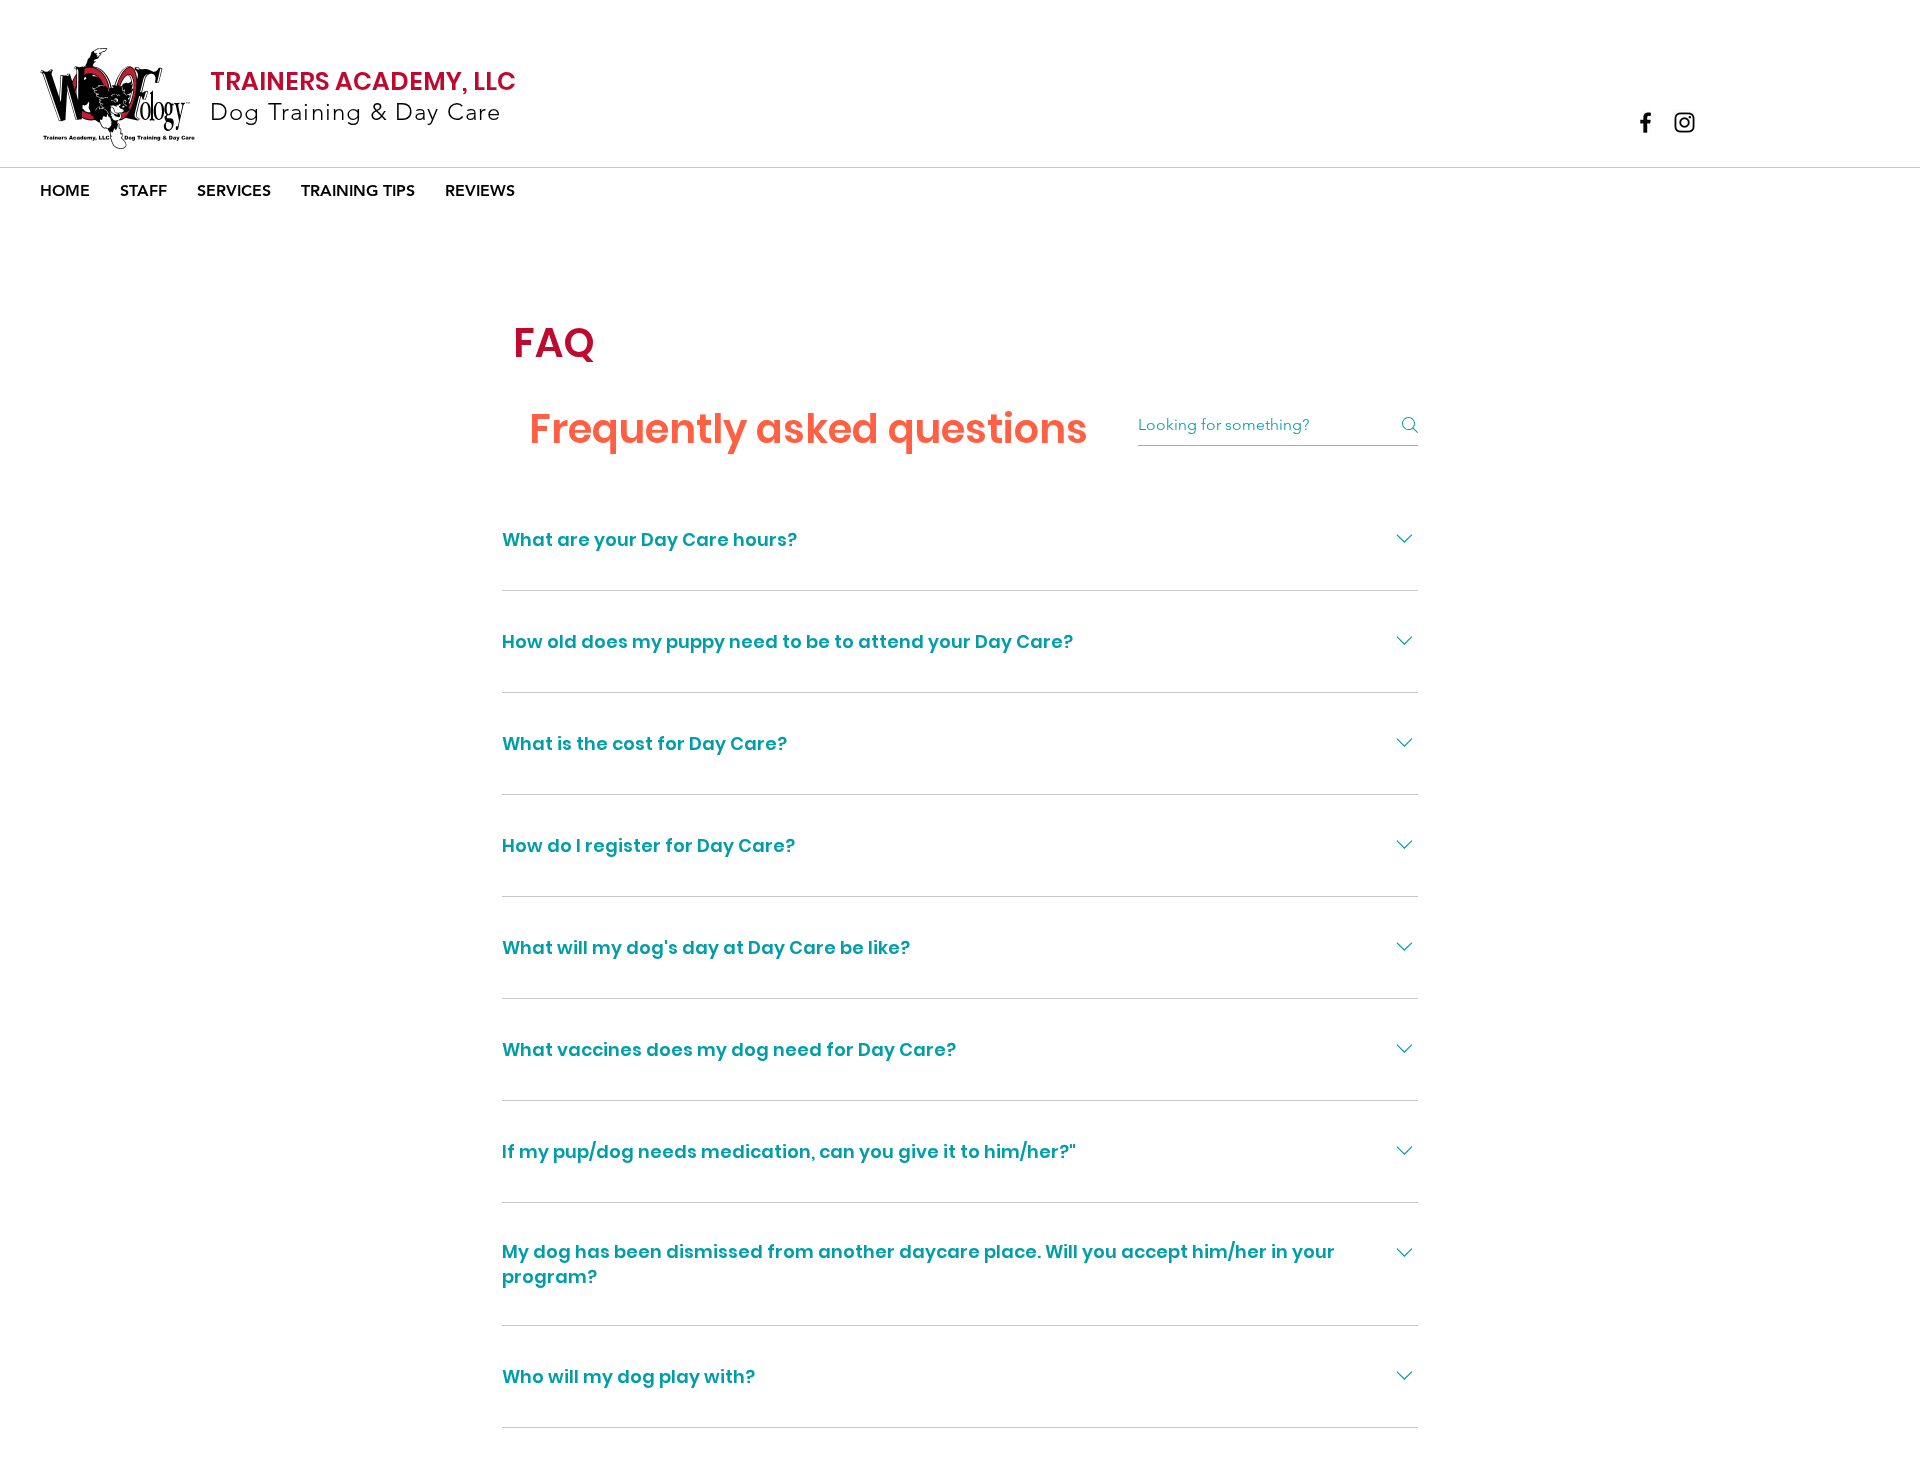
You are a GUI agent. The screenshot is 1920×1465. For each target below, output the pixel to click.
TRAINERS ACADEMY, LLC (363, 81)
